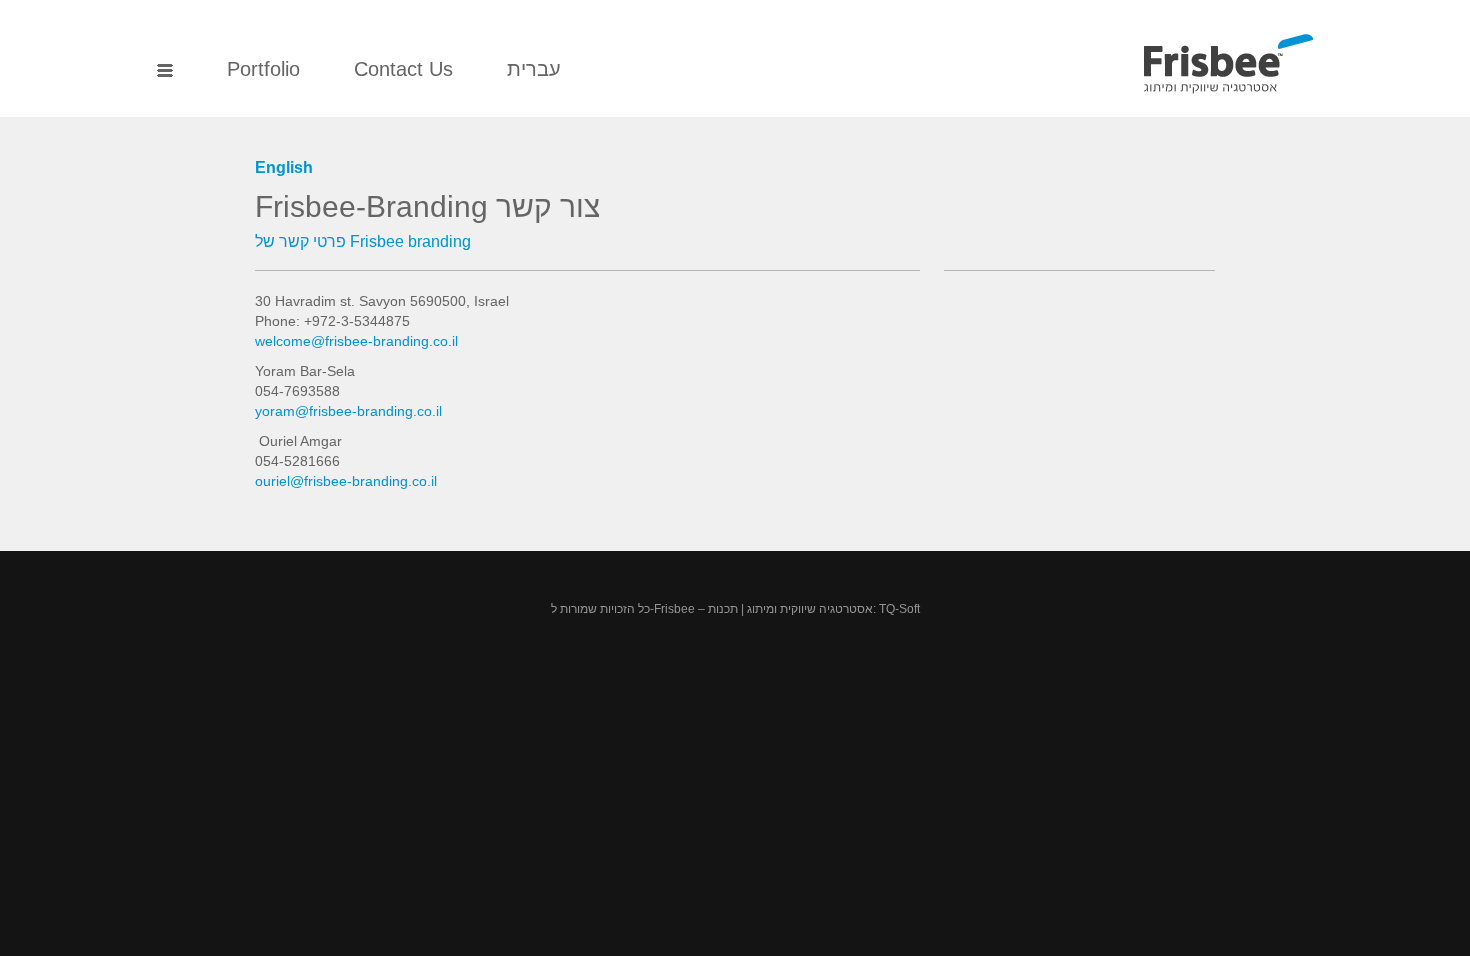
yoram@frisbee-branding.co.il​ (348, 411)
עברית (534, 69)
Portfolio (263, 69)
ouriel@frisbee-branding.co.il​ (346, 481)
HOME (165, 71)
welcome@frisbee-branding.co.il (356, 341)
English (284, 167)
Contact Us (403, 69)
